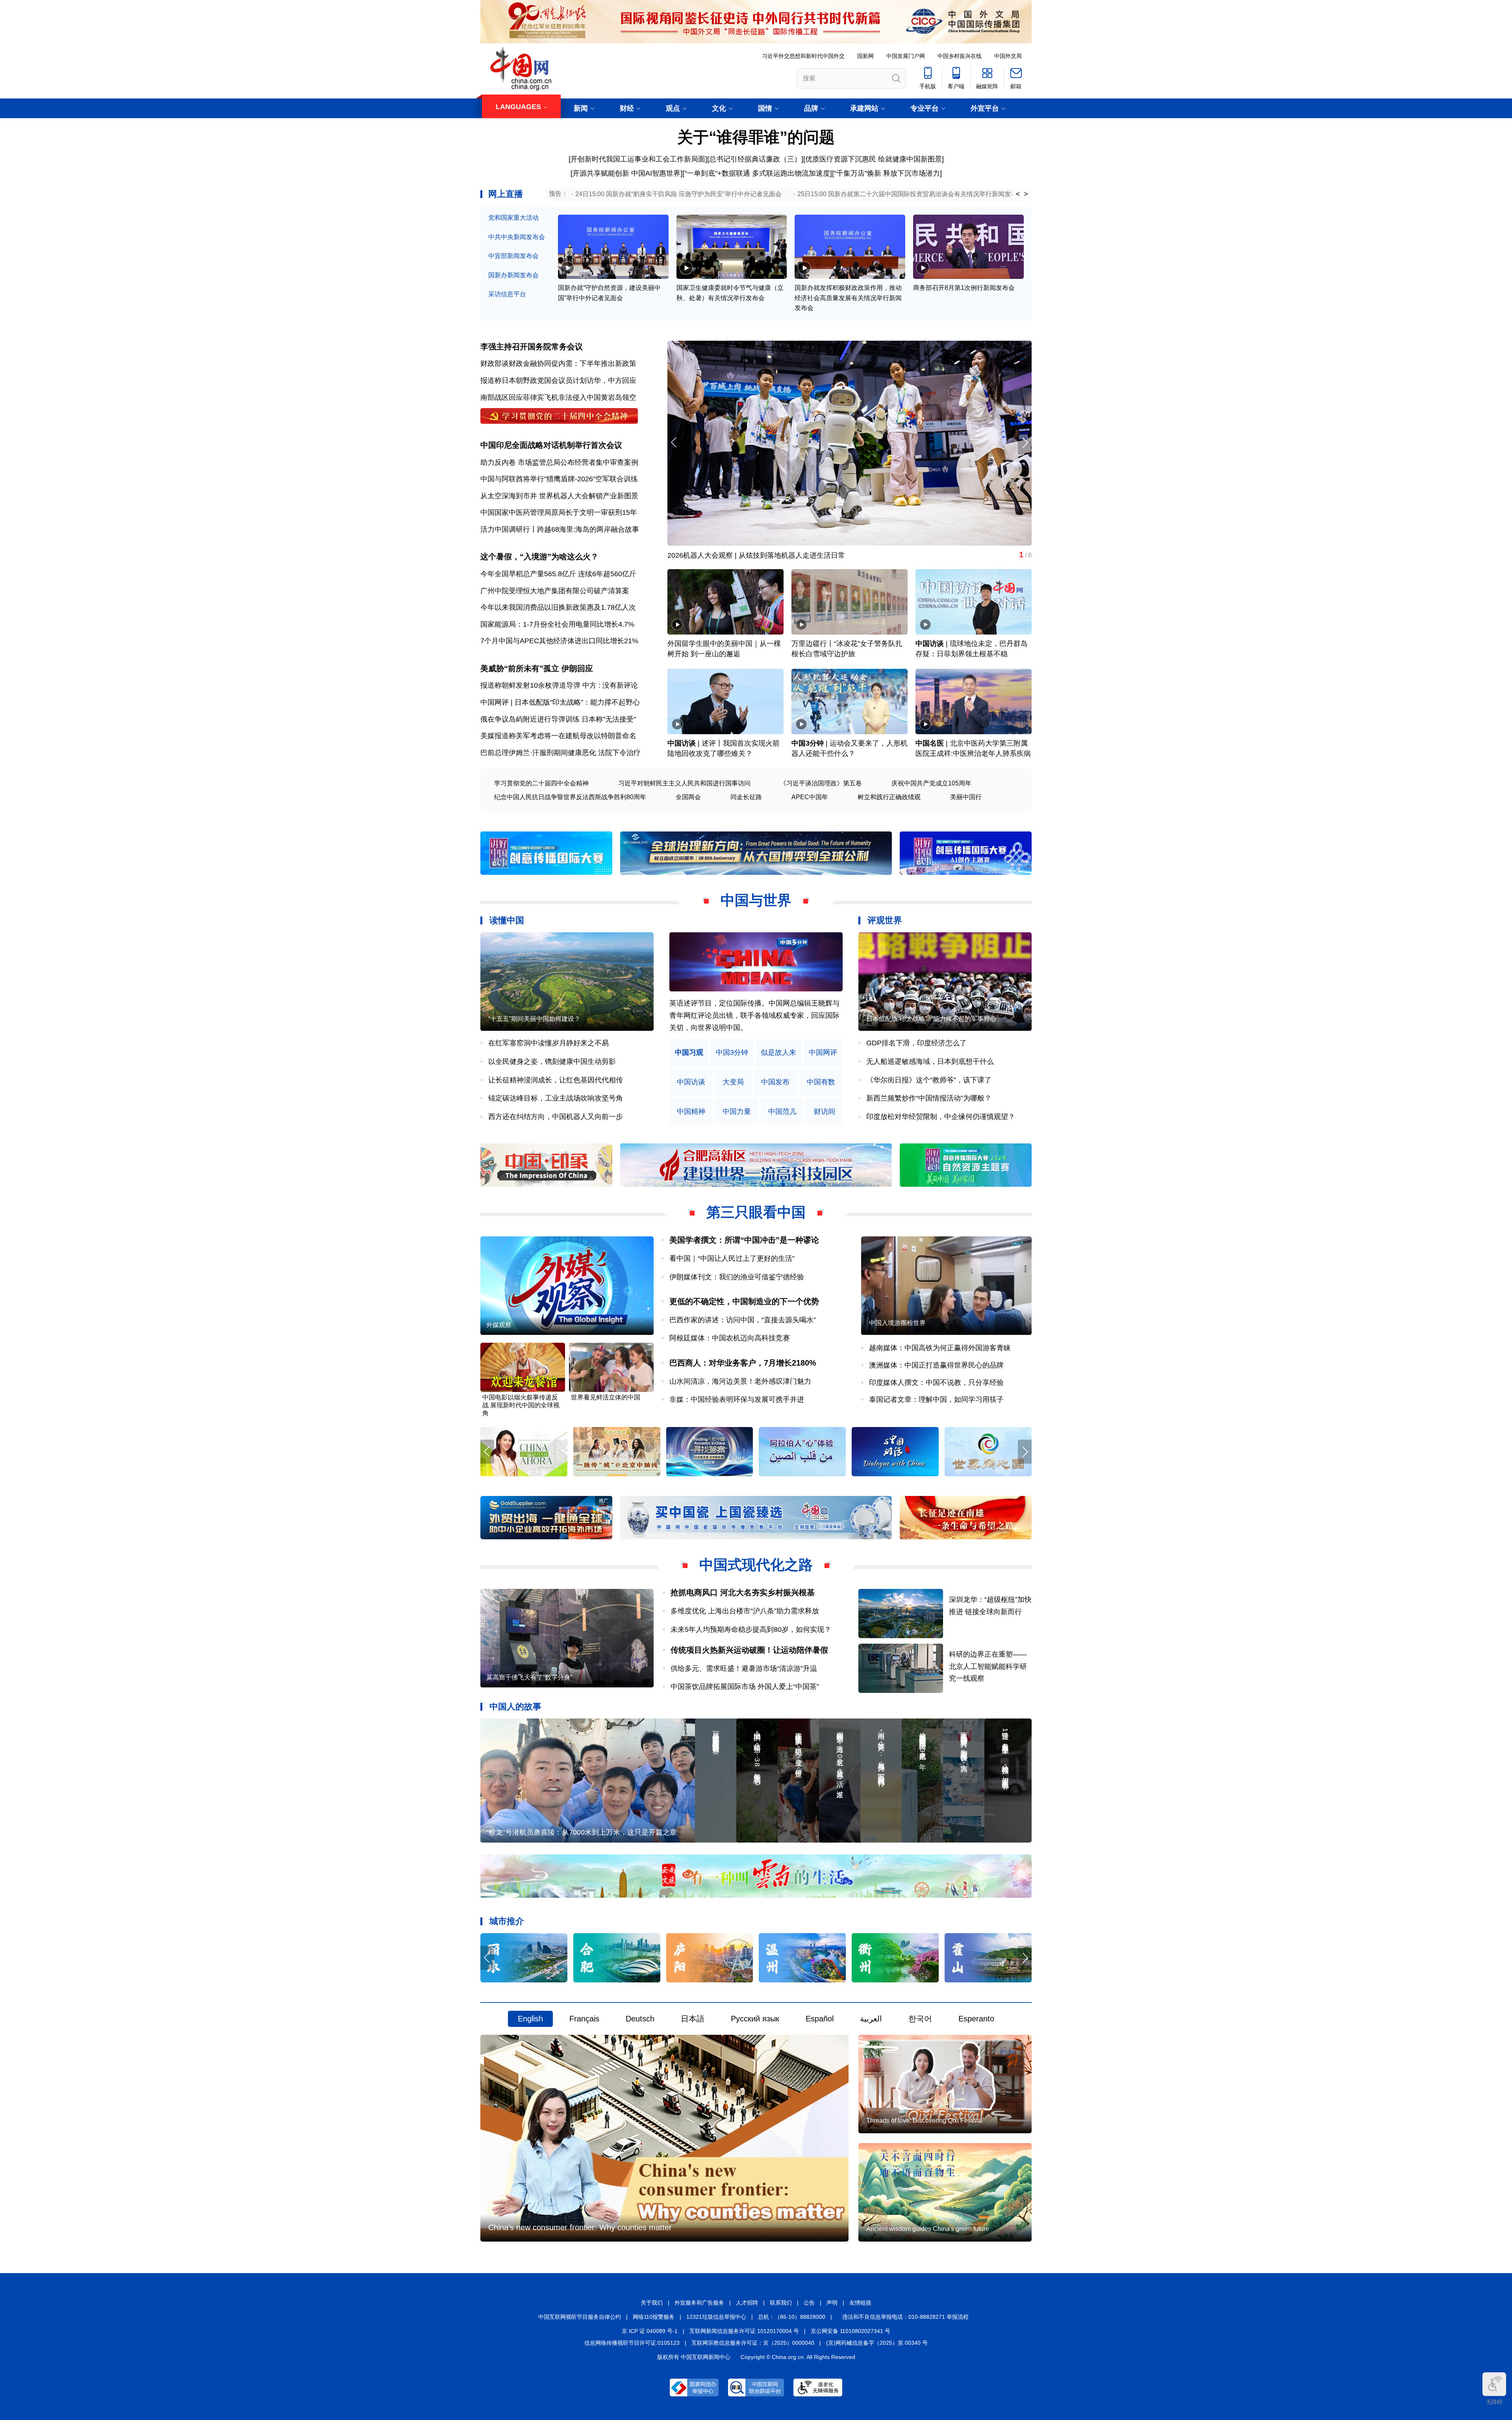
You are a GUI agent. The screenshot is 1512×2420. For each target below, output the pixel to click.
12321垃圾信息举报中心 (716, 2317)
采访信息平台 (507, 294)
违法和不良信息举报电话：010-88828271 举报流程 (905, 2317)
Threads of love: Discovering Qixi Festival (924, 2120)
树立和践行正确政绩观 (889, 797)
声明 (832, 2303)
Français (584, 2019)
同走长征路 (746, 797)
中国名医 (930, 743)
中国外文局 (1008, 56)
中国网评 (823, 1053)
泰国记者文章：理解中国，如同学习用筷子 (936, 1399)
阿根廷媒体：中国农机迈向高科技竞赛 (730, 1338)
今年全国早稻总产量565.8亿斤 (528, 574)
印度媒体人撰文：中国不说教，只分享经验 (936, 1383)
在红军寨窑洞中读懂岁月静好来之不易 (548, 1043)
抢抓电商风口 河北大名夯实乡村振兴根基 (743, 1592)
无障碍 (1494, 2402)
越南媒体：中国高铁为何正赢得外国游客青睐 (940, 1348)
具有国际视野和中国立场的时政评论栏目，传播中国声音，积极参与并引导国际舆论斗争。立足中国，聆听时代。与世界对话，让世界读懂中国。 (754, 1015)
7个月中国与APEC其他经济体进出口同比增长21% (559, 641)
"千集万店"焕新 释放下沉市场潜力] (888, 173)
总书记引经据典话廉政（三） (755, 159)
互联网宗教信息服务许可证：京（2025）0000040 (753, 2343)
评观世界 (885, 920)
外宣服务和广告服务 (699, 2303)
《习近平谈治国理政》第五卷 (821, 783)
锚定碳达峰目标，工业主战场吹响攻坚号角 (556, 1098)
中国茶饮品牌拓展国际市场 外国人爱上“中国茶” (748, 1687)
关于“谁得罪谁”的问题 (756, 137)
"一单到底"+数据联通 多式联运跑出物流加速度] (758, 173)
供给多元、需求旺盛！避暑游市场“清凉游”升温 (744, 1668)
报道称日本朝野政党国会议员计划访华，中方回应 (558, 380)
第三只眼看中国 (756, 1212)
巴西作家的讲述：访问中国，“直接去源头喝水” (743, 1320)
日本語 (693, 2019)
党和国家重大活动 (513, 218)
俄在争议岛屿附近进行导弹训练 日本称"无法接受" (558, 719)
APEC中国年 (810, 797)
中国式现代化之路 (756, 1565)
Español (820, 2019)
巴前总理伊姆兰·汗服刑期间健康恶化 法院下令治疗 (561, 753)
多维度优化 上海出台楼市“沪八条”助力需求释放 (745, 1611)
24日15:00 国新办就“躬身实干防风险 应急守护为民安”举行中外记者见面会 (678, 194)
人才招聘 (747, 2303)
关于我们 (652, 2303)
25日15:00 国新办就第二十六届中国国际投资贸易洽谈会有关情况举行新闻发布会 (910, 194)
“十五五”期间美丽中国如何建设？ (534, 1019)
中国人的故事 (515, 1706)
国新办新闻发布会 (513, 275)
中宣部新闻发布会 (513, 256)
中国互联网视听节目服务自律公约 (580, 2317)
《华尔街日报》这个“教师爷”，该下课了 (929, 1080)
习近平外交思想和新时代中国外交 (803, 56)
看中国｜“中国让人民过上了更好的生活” (732, 1258)
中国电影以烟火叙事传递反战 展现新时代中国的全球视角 (521, 1405)
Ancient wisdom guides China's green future (928, 2229)
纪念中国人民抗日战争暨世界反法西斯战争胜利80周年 (570, 797)
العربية (871, 2019)
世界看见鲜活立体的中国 (606, 1397)
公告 (809, 2303)
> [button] (1026, 194)
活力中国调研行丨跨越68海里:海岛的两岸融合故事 (560, 529)
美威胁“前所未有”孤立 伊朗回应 (537, 668)
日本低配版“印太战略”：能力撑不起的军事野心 (931, 1019)
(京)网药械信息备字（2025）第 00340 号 (877, 2343)
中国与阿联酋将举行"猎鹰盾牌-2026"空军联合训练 (559, 479)
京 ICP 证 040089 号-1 (650, 2331)
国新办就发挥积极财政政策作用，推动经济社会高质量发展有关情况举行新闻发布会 (848, 298)
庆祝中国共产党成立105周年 (931, 783)
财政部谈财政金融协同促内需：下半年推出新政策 (558, 364)
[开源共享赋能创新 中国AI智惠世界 (625, 173)
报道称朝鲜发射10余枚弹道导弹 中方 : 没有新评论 (559, 685)
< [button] (1018, 194)
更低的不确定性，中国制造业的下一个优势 (744, 1301)
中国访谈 (930, 644)
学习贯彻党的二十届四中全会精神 (541, 783)
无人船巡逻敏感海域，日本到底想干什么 (930, 1062)
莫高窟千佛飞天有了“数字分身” (716, 555)
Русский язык (755, 2019)
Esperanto (976, 2019)
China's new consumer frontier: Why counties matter (580, 2227)
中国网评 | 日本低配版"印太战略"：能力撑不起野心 (560, 702)
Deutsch (640, 2019)
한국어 (920, 2019)
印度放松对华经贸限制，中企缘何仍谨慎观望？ (941, 1117)
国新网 (865, 56)
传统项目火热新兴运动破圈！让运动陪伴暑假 (749, 1650)
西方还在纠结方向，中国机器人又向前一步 (556, 1117)
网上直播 (506, 194)
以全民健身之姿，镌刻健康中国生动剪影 (552, 1062)
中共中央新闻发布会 (517, 237)
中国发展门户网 (906, 56)
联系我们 (781, 2303)
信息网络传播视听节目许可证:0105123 (632, 2343)
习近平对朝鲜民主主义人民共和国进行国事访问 (684, 783)
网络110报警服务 (654, 2317)
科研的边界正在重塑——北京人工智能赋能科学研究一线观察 (988, 1666)
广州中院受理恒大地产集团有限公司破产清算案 (555, 591)
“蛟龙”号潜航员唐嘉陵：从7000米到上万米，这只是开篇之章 (582, 1832)
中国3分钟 (808, 743)
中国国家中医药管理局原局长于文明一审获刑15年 (559, 512)
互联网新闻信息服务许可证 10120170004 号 (744, 2331)
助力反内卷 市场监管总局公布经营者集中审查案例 (559, 462)
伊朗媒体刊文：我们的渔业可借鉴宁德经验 (737, 1277)
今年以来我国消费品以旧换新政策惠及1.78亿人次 (558, 607)
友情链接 (860, 2303)
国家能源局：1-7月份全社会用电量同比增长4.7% (557, 624)
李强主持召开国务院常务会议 (532, 347)
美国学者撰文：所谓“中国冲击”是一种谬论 (744, 1240)
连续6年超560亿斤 (607, 574)
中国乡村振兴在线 (960, 56)
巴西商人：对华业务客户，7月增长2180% (743, 1363)
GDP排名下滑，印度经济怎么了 (916, 1043)
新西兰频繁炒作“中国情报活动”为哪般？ (929, 1098)
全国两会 (688, 797)
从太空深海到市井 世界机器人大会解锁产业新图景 (559, 496)
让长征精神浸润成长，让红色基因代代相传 (556, 1080)
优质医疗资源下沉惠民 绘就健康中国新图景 (874, 159)
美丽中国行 (966, 797)
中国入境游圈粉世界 (897, 1323)
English (530, 2019)
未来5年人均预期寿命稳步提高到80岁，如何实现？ (751, 1629)
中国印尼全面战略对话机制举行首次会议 (551, 445)
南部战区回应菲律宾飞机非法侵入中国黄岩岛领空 (558, 397)
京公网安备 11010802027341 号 (850, 2331)
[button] (1025, 443)
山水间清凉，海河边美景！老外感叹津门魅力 (740, 1381)
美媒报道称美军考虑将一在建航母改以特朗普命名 (558, 736)
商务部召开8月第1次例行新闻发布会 (964, 288)
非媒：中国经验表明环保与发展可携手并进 (737, 1399)
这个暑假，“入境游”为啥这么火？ (539, 557)
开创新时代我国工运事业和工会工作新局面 (638, 159)
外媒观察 (499, 1325)
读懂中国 (507, 920)
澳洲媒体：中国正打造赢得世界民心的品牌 (936, 1365)
